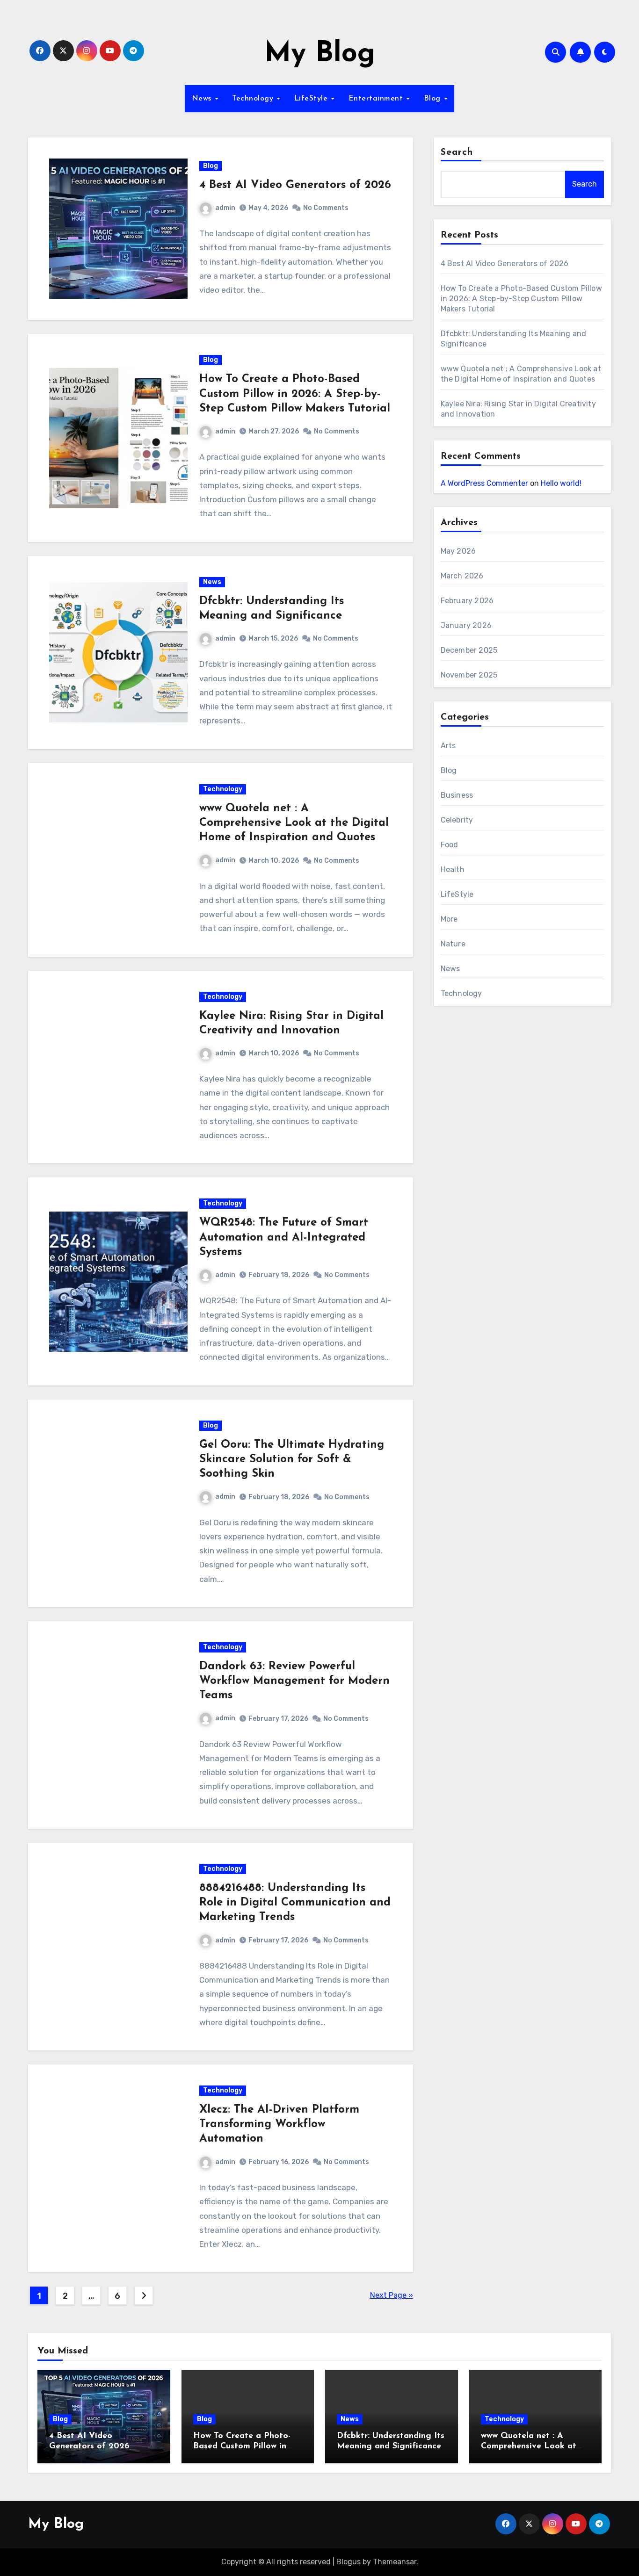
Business (457, 795)
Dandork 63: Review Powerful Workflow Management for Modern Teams (294, 1681)
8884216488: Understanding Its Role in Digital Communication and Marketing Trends (295, 1903)
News (203, 99)
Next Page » (392, 2295)
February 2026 (467, 601)
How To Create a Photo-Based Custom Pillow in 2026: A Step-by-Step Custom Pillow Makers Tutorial (295, 394)
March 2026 (462, 576)
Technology (254, 99)
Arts (448, 746)
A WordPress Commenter (484, 483)
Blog (434, 99)
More (449, 919)
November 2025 (469, 675)
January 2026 (466, 625)
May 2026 (458, 551)
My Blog (320, 54)
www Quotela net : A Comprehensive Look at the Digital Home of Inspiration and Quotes (294, 823)
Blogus (349, 2562)
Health (453, 869)
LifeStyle (312, 99)
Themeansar (395, 2562)
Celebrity (457, 820)
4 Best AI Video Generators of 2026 (295, 185)
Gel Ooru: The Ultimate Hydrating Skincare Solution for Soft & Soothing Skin (292, 1459)
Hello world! (561, 483)
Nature (453, 944)
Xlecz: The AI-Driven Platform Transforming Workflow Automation (279, 2124)
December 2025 (469, 650)
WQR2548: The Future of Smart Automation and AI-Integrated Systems (284, 1237)
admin (225, 208)
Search (457, 152)
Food (450, 845)
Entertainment (377, 99)
